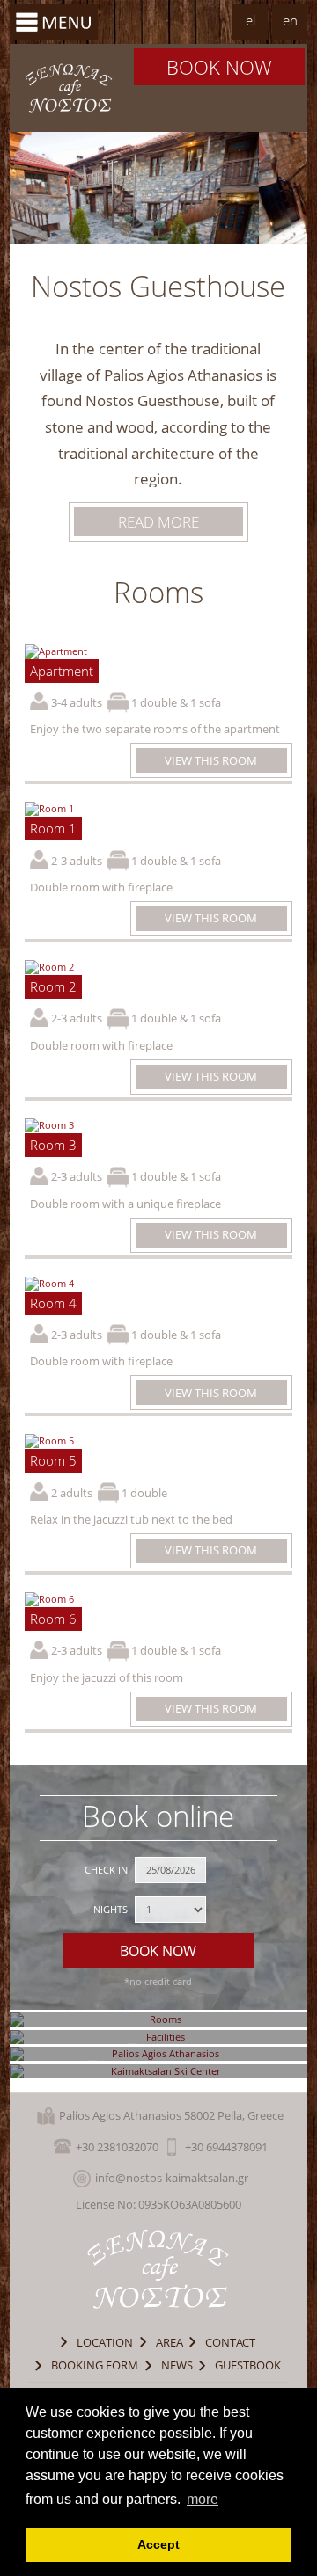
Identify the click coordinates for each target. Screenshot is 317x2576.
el (251, 21)
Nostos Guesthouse (69, 88)
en (290, 21)
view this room (211, 760)
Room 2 (53, 987)
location (105, 2342)
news (177, 2365)
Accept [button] (158, 2544)
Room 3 (53, 1145)
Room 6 (53, 1619)
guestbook (248, 2365)
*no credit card (158, 1981)
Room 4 (53, 1303)
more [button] (203, 2499)
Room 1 (53, 829)
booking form (95, 2365)
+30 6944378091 (226, 2147)
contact (230, 2342)
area (170, 2342)
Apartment (62, 671)
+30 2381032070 (117, 2147)
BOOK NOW (219, 67)
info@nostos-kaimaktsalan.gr (172, 2178)
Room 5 (53, 1461)
